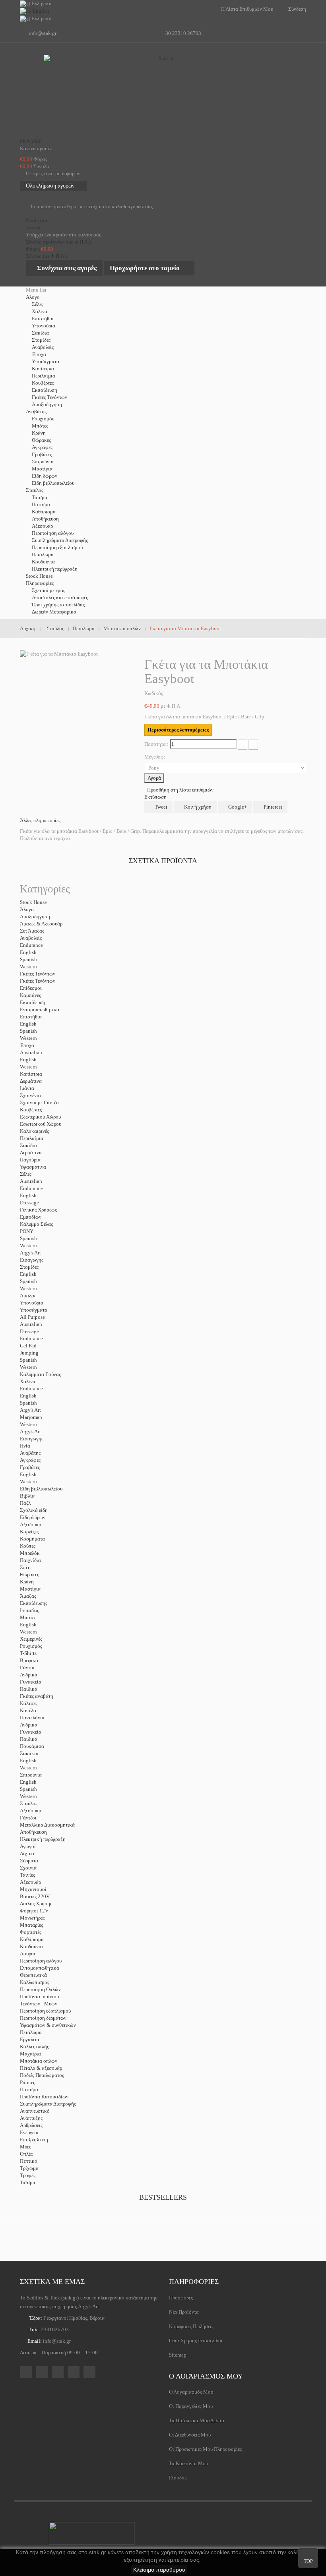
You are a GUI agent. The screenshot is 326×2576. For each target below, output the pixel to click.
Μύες (25, 2147)
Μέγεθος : (155, 757)
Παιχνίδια (30, 1560)
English (28, 952)
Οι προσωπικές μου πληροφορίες (205, 2449)
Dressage (29, 1203)
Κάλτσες (29, 1703)
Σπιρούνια (43, 462)
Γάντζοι (28, 1818)
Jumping (29, 1353)
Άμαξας (28, 1296)
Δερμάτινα (31, 1081)
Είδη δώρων (45, 476)
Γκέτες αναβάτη (37, 1696)
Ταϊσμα (40, 497)
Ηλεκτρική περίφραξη (55, 569)
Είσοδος (178, 2478)
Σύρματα (29, 1861)
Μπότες (40, 426)
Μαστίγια (42, 469)
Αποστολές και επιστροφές (60, 597)
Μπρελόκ (30, 1553)
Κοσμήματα (32, 1539)
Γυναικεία (31, 1682)
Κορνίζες (29, 1532)
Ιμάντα (27, 1088)
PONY (27, 1231)
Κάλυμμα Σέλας (36, 1224)
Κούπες (28, 1546)
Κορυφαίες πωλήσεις (191, 2326)
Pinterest (272, 807)
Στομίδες (41, 340)
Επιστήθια (43, 318)
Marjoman (31, 1417)
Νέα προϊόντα (184, 2312)
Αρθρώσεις (31, 2125)
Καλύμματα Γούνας (40, 1374)
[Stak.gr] (163, 95)
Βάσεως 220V (35, 1896)
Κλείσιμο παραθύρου (159, 2570)
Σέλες (38, 304)
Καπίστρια (43, 369)
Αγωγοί (28, 1846)
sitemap (178, 2355)
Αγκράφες (42, 447)
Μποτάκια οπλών (39, 2061)
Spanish (28, 959)
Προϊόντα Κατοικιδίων (44, 2097)
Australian (31, 1052)
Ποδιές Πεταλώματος (42, 2075)
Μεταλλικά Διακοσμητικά (47, 1825)
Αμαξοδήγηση (47, 404)
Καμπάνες (30, 995)
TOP (308, 2561)
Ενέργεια (29, 2132)
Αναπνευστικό (35, 2111)
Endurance (31, 945)
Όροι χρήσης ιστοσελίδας (58, 605)
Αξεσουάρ (42, 526)
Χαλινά (40, 311)
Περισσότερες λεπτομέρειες (178, 730)
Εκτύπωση (155, 797)
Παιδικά (29, 1689)
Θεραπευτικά (33, 1975)
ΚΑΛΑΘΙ (31, 141)
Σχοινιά (28, 1868)
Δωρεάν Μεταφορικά (54, 612)
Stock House (33, 902)
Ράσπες (27, 2082)
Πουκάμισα (32, 1746)
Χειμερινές (31, 1639)
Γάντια (27, 1667)
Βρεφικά (29, 1660)
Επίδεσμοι (31, 988)
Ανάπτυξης (31, 2118)
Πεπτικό (29, 2161)
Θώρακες (41, 440)
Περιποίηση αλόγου (53, 533)
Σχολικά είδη (34, 1510)
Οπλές (26, 2154)
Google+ (237, 807)
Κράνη (39, 433)
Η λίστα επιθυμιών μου (247, 9)
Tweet (160, 807)
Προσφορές (181, 2298)
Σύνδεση (297, 9)
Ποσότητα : (156, 744)
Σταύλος (29, 1803)
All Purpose (32, 1317)
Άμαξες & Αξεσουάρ (41, 924)
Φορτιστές (31, 1932)
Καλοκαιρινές (34, 1131)
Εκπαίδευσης (34, 1603)
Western (28, 967)
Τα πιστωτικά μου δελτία (197, 2420)
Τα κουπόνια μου (188, 2463)
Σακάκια (29, 1753)
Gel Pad (28, 1346)
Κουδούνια (43, 562)
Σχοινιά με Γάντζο (39, 1102)
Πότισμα (41, 504)
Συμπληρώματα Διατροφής (60, 540)
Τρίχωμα (29, 2168)
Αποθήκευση (45, 519)
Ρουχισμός (43, 419)
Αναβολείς (43, 347)
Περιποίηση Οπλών (40, 1989)
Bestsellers (163, 2197)
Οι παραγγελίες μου (191, 2406)
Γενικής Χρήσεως (38, 1210)
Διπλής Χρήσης (36, 1903)
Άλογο (27, 909)
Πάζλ (25, 1503)
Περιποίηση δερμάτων (43, 2018)
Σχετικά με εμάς (49, 590)
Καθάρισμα (44, 512)
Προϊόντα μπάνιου (39, 1996)
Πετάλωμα (43, 554)
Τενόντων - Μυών (39, 2004)
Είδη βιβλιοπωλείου (53, 483)
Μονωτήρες (32, 1918)
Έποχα (39, 354)
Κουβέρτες (43, 383)
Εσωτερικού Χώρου (41, 1124)
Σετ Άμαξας (32, 931)
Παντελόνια (32, 1718)
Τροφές (28, 2175)
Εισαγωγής (32, 1260)
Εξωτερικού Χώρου (40, 1117)
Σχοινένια (30, 1095)
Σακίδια (40, 333)
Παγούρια (30, 1160)
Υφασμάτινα (33, 1167)
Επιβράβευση (34, 2140)
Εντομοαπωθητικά (40, 1009)
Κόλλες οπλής (34, 2047)
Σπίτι (25, 1567)
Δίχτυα (27, 1853)
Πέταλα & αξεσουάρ (41, 2068)
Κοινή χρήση (197, 807)
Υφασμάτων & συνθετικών (48, 2025)
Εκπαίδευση (45, 390)
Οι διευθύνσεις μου (190, 2435)
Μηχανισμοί (33, 1889)
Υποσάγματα (46, 361)
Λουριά (28, 1954)
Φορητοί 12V (34, 1911)
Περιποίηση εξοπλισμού (57, 547)
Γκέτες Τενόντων (49, 397)
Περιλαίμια (44, 376)
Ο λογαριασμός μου (206, 2376)
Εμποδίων (31, 1217)
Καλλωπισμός (35, 1982)
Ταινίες (27, 1875)
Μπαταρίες (31, 1925)
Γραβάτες (42, 454)
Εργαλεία (30, 2039)
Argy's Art (30, 1253)
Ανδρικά (29, 1675)
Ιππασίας (29, 1610)
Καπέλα (28, 1710)
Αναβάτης (30, 1453)
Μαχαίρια (30, 2054)
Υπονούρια (44, 326)
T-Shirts (28, 1653)
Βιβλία (27, 1496)
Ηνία (25, 1446)
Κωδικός (154, 693)
